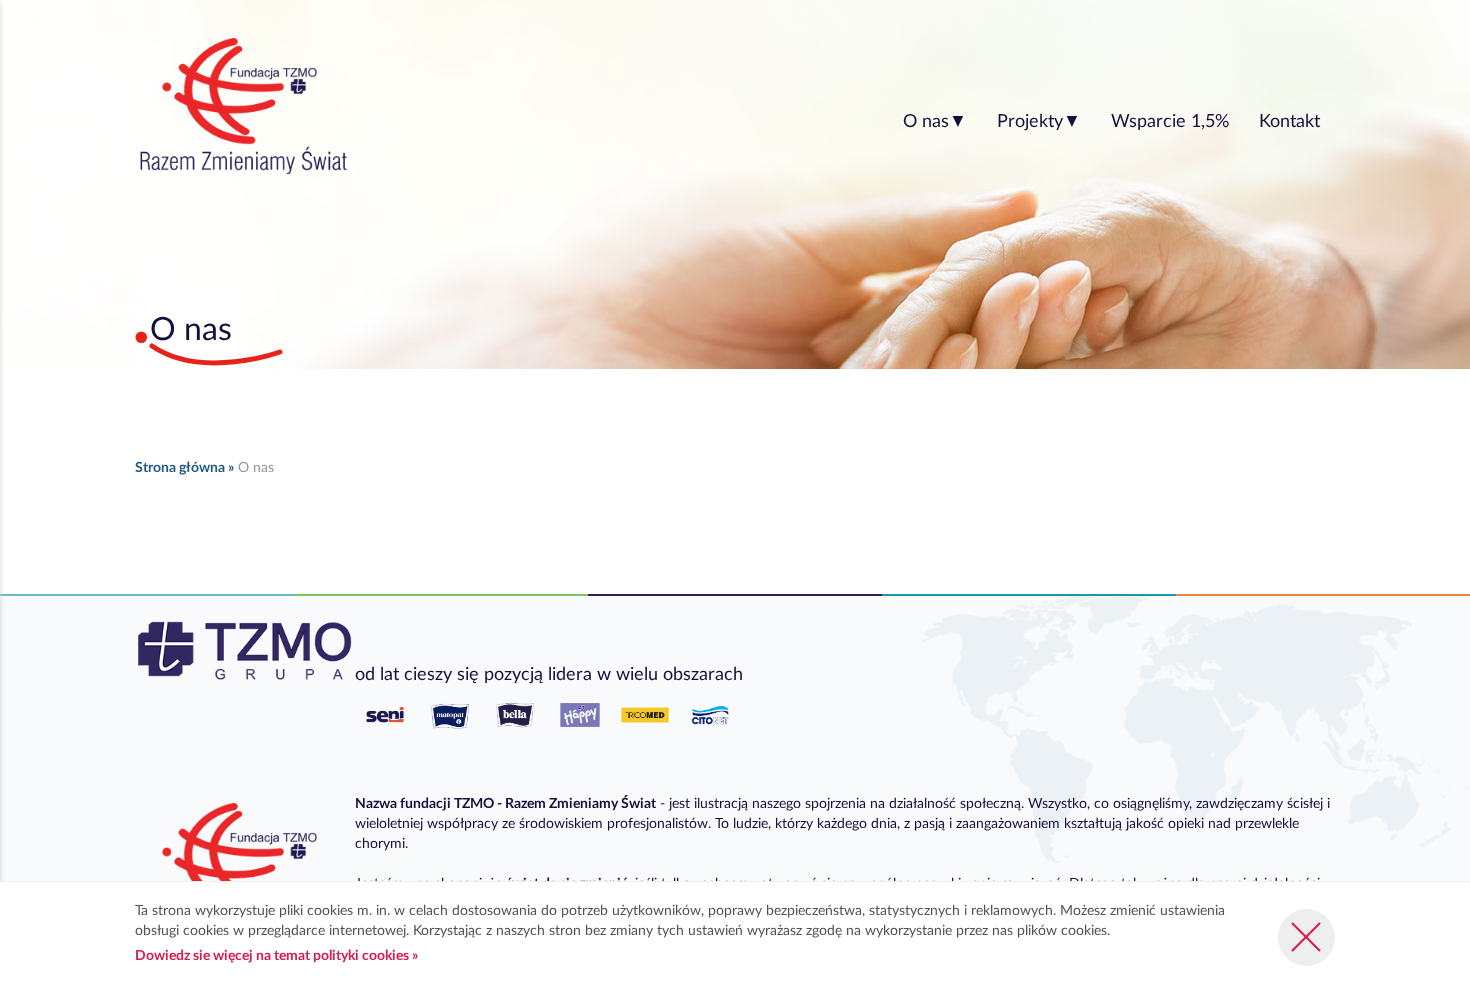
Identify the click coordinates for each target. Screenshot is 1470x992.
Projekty (1039, 122)
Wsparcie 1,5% (1170, 122)
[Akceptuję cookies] (1306, 937)
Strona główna (180, 468)
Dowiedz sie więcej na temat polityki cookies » (276, 956)
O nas (935, 122)
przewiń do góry (1410, 861)
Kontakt (1289, 122)
